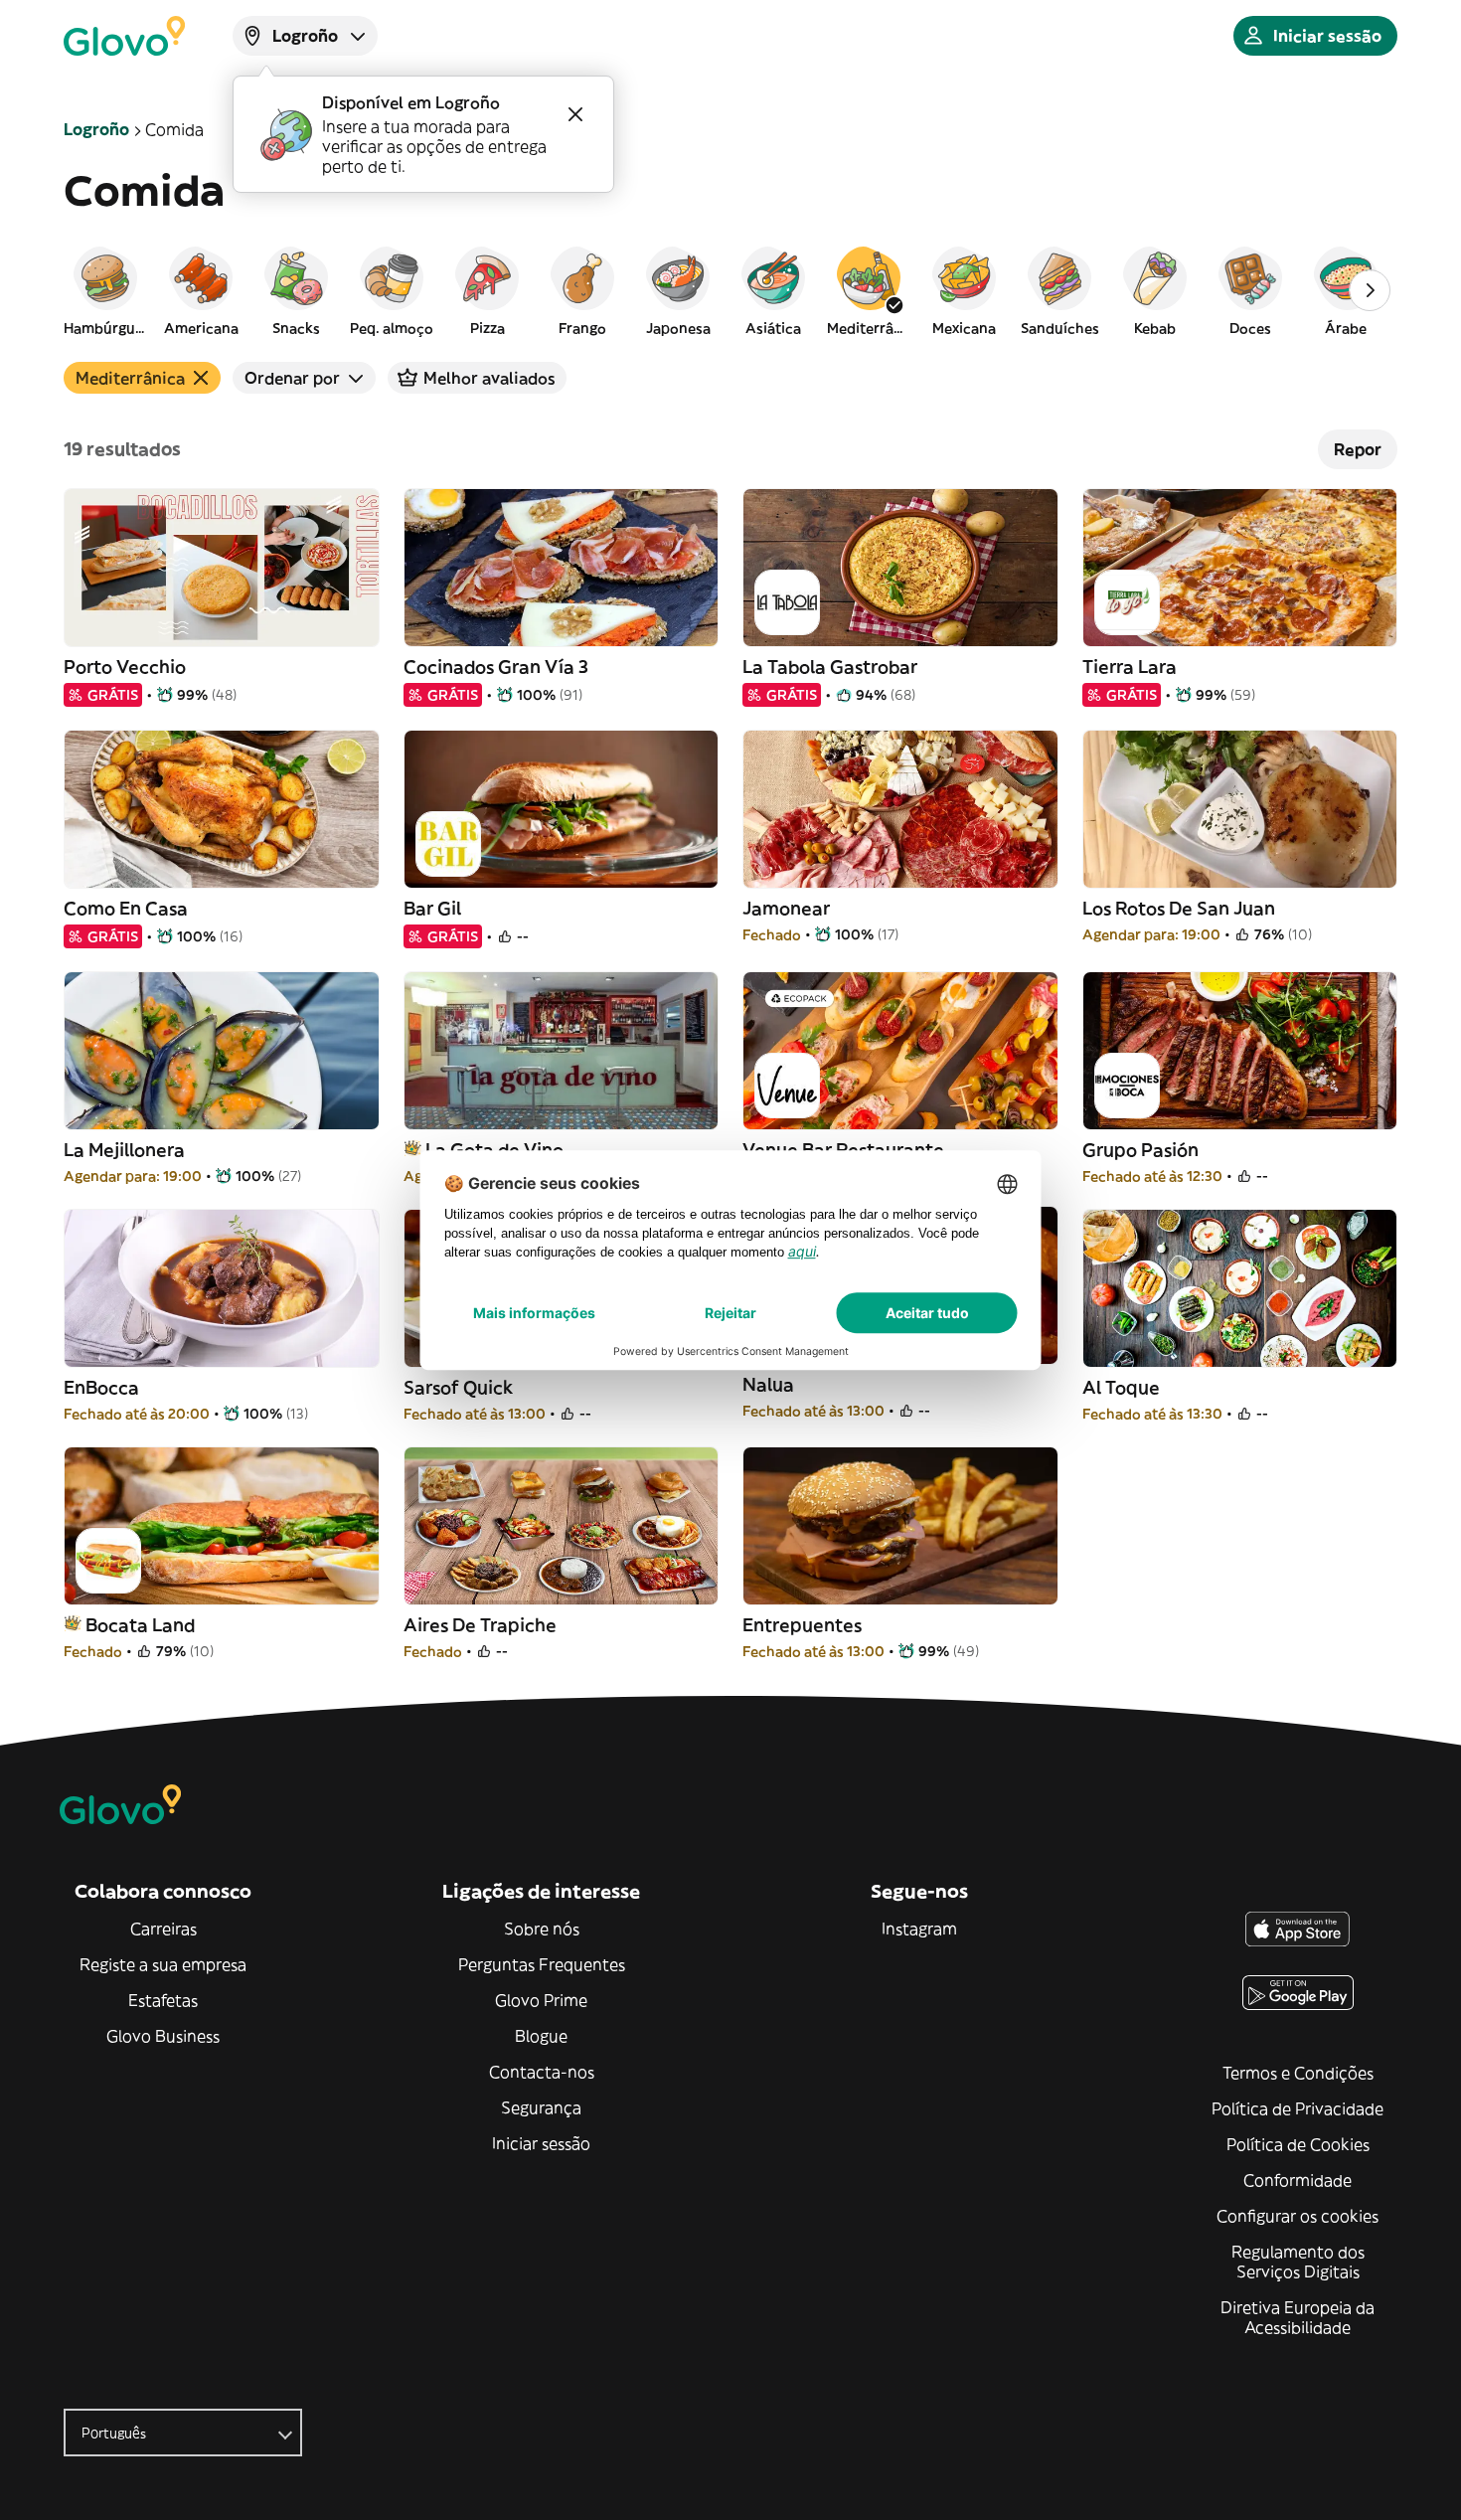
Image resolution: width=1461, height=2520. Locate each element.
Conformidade (1298, 2180)
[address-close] (575, 114)
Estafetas (163, 2000)
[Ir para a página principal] (124, 36)
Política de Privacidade (1298, 2108)
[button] (105, 290)
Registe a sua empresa (163, 1964)
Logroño (96, 129)
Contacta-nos (542, 2072)
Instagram (919, 1929)
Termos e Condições (1298, 2073)
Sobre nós (542, 1929)
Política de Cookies (1298, 2144)
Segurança (541, 2107)
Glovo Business (163, 2036)
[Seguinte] (1370, 290)
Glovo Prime (541, 2000)
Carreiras (163, 1929)
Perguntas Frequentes (542, 1964)
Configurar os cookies (1298, 2216)
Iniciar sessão (541, 2143)
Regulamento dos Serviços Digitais (1298, 2262)
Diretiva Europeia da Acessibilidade (1298, 2317)
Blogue (541, 2036)
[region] (730, 290)
